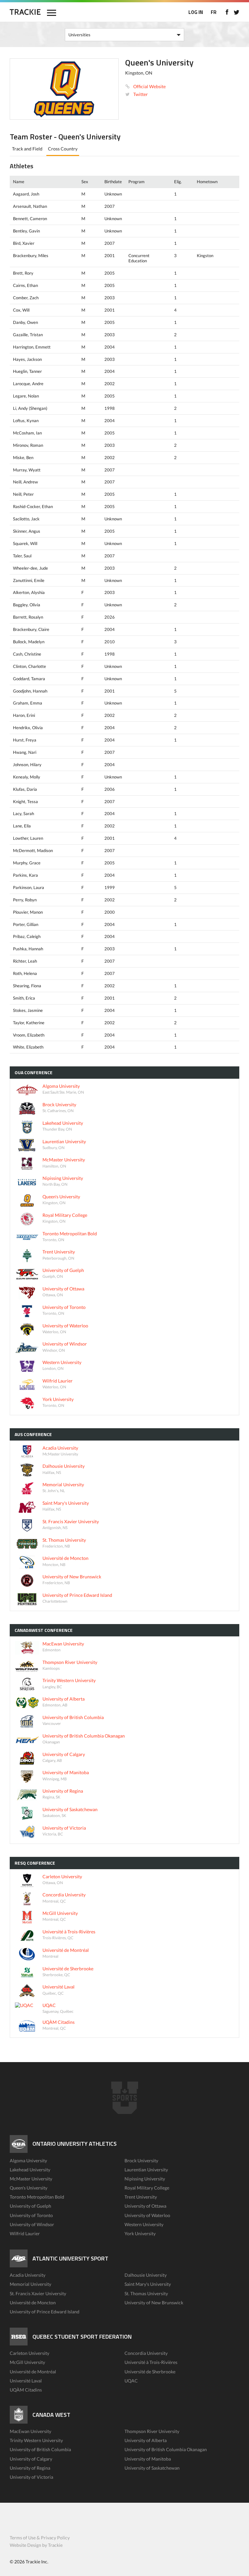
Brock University (141, 2161)
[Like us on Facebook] (227, 12)
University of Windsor (32, 2224)
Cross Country (63, 149)
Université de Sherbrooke (150, 2372)
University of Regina (30, 2468)
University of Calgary (31, 2459)
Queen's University (29, 2188)
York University (140, 2233)
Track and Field (27, 149)
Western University (144, 2224)
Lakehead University (30, 2170)
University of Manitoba (148, 2459)
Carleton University (30, 2353)
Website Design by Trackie (36, 2545)
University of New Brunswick (154, 2303)
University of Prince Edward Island (45, 2312)
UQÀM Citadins (26, 2390)
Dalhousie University (146, 2275)
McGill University (27, 2362)
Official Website (149, 86)
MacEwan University (30, 2431)
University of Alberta (146, 2440)
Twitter (141, 94)
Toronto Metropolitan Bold (37, 2197)
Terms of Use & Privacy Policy (40, 2538)
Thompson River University (152, 2431)
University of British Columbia (40, 2449)
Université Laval (26, 2381)
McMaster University (31, 2179)
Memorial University (30, 2284)
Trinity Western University (36, 2440)
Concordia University (146, 2353)
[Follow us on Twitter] (237, 12)
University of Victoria (31, 2477)
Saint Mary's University (148, 2284)
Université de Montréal (33, 2372)
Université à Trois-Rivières (151, 2362)
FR (214, 12)
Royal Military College (147, 2188)
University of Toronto (31, 2215)
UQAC (131, 2381)
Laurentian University (146, 2170)
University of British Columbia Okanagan (166, 2449)
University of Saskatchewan (152, 2468)
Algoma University (28, 2161)
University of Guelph (30, 2206)
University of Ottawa (145, 2206)
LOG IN (196, 12)
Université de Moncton (33, 2303)
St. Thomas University (146, 2293)
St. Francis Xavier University (38, 2293)
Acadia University (28, 2275)
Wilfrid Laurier (25, 2233)
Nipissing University (145, 2179)
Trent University (141, 2197)
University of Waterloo (147, 2215)
